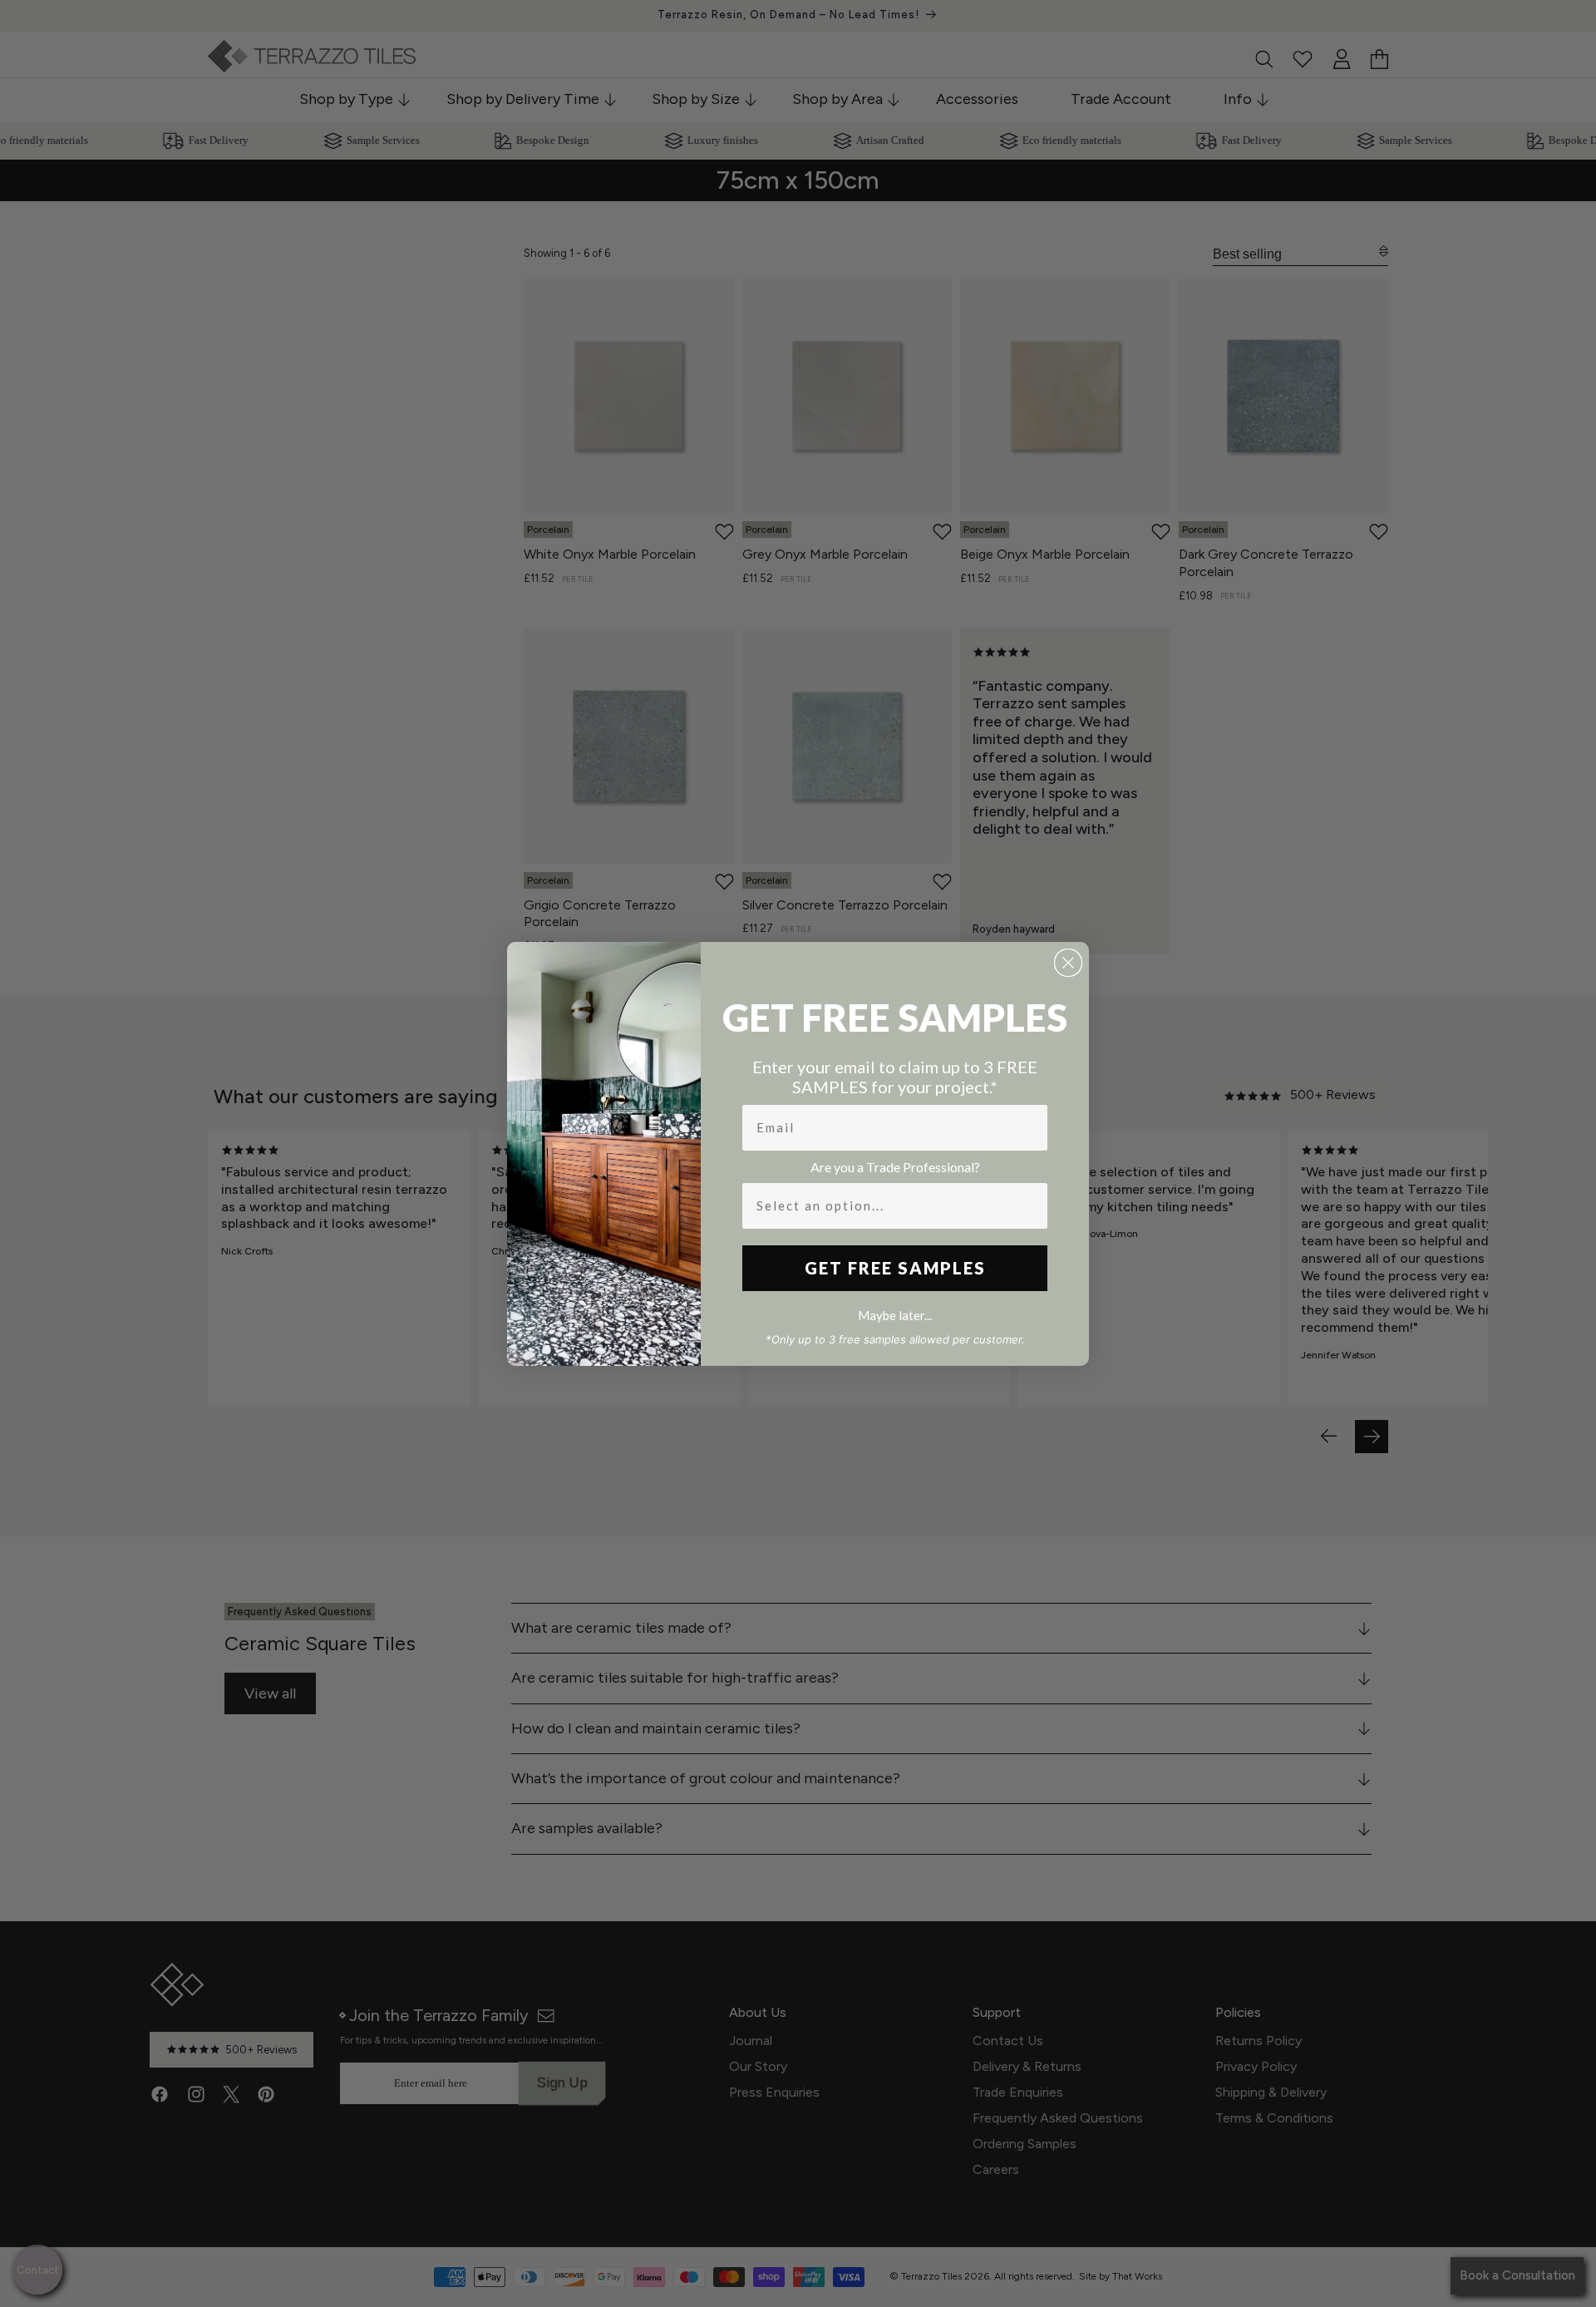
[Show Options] (1032, 1206)
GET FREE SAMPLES (895, 1268)
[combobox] (890, 1206)
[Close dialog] (1068, 963)
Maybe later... (895, 1315)
